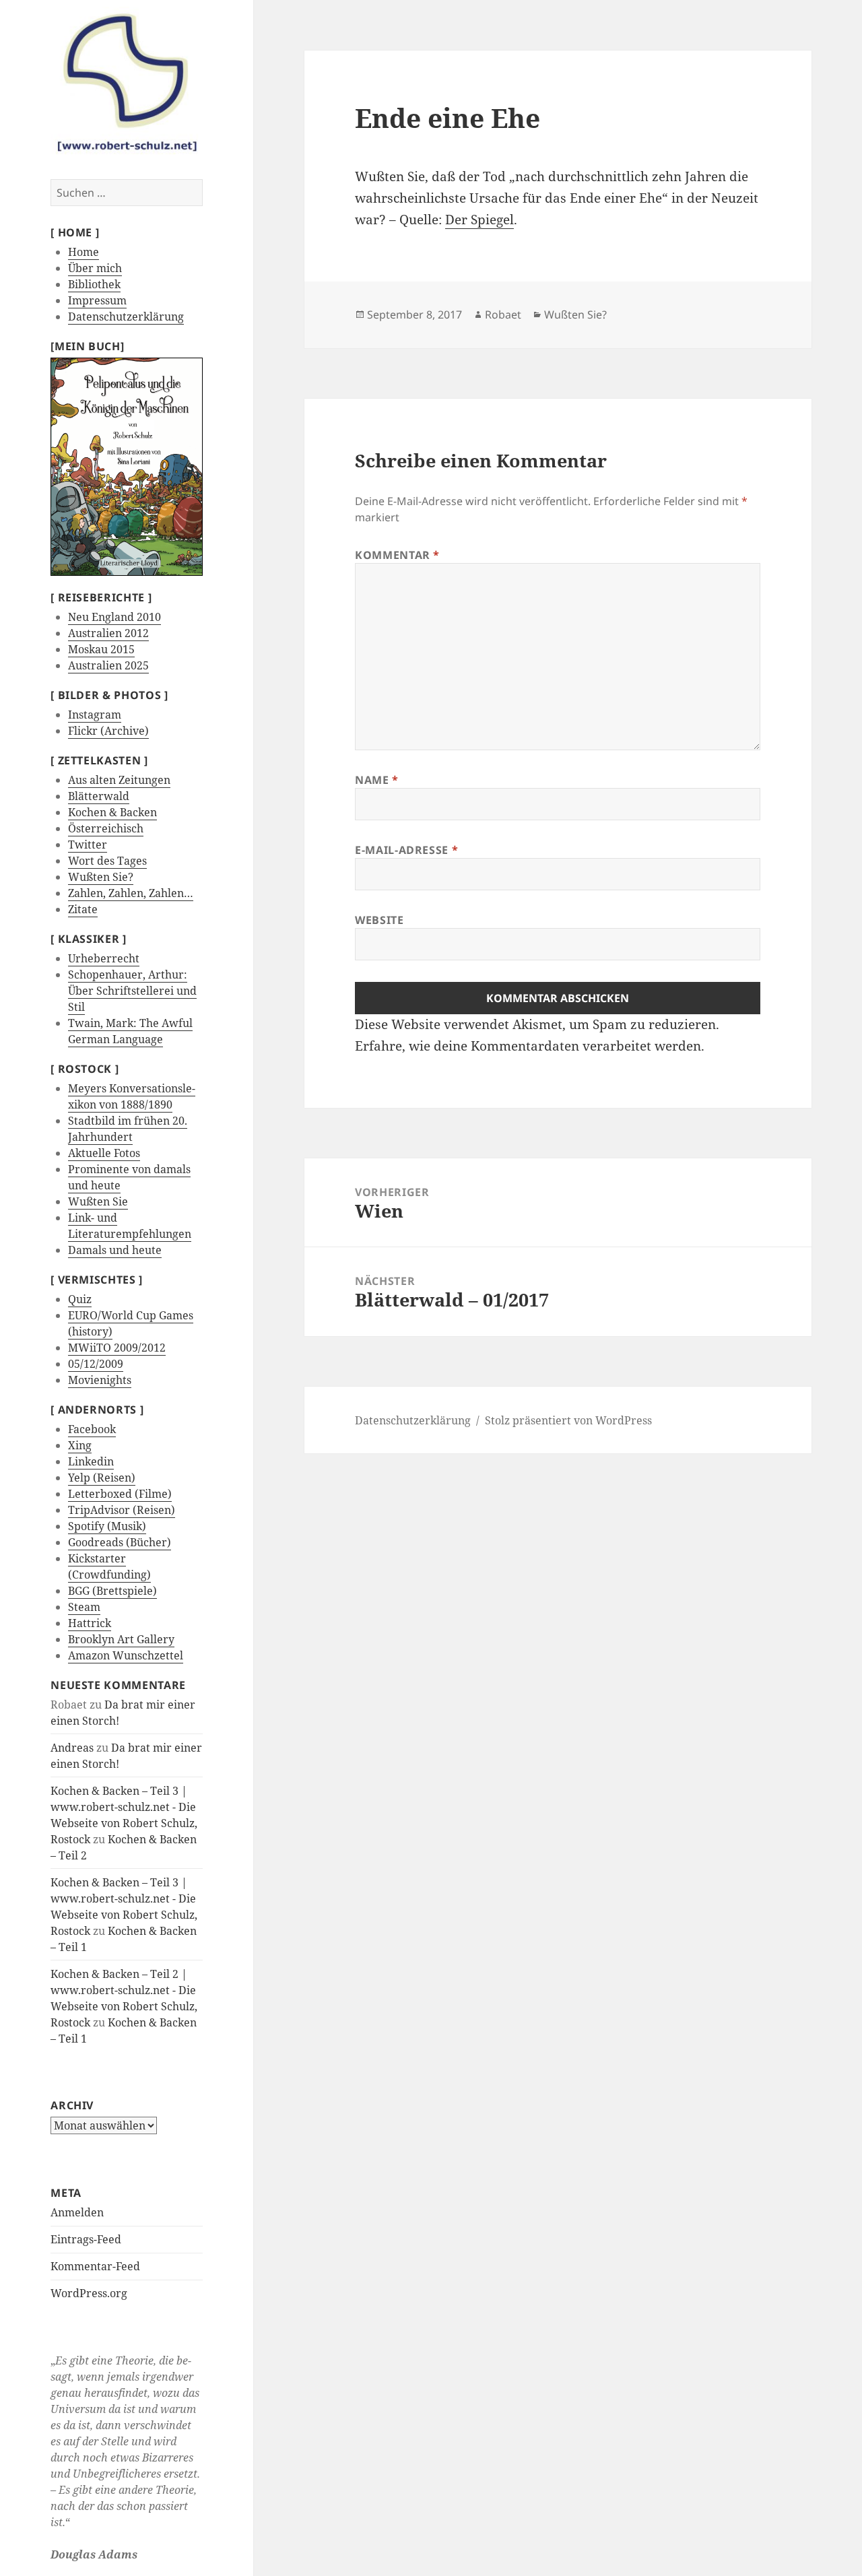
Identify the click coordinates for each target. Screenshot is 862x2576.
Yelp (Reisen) (102, 1478)
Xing (80, 1445)
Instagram (95, 715)
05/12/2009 (96, 1364)
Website (379, 920)
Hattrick (90, 1623)
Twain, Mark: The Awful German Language (130, 1031)
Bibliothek (94, 284)
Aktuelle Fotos (104, 1153)
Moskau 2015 (101, 649)
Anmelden (77, 2212)
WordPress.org (89, 2293)
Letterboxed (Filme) (120, 1494)
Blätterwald (99, 796)
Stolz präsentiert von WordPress (568, 1420)
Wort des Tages (107, 861)
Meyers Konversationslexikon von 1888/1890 (132, 1096)
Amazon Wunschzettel (126, 1655)
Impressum (97, 300)
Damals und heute (115, 1250)
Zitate (83, 909)
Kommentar (397, 555)
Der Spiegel (479, 220)
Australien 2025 (108, 665)
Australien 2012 (108, 633)
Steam (84, 1607)
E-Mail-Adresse (406, 850)
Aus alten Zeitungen (119, 780)
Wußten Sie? (101, 877)
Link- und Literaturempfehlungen (130, 1226)
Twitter (88, 845)
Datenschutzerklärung (126, 317)
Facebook (92, 1429)
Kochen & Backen (112, 812)
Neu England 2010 (114, 617)
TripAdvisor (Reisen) (122, 1510)
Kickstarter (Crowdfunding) (109, 1566)
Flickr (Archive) (108, 731)
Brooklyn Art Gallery (121, 1639)
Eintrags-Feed (86, 2239)
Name (377, 780)
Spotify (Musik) (107, 1526)
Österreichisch (106, 828)
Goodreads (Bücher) (120, 1542)
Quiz (80, 1299)
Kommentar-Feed (95, 2266)
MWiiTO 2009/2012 (117, 1348)
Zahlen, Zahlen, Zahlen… (131, 893)
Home (84, 252)
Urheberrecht (104, 958)
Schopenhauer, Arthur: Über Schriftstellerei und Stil (132, 991)
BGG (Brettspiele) (112, 1591)
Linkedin (91, 1461)
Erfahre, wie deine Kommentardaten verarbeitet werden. (530, 1046)
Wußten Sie (98, 1201)
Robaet (503, 315)
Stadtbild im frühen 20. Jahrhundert (128, 1129)
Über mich (95, 268)
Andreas (72, 1748)
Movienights (100, 1380)
